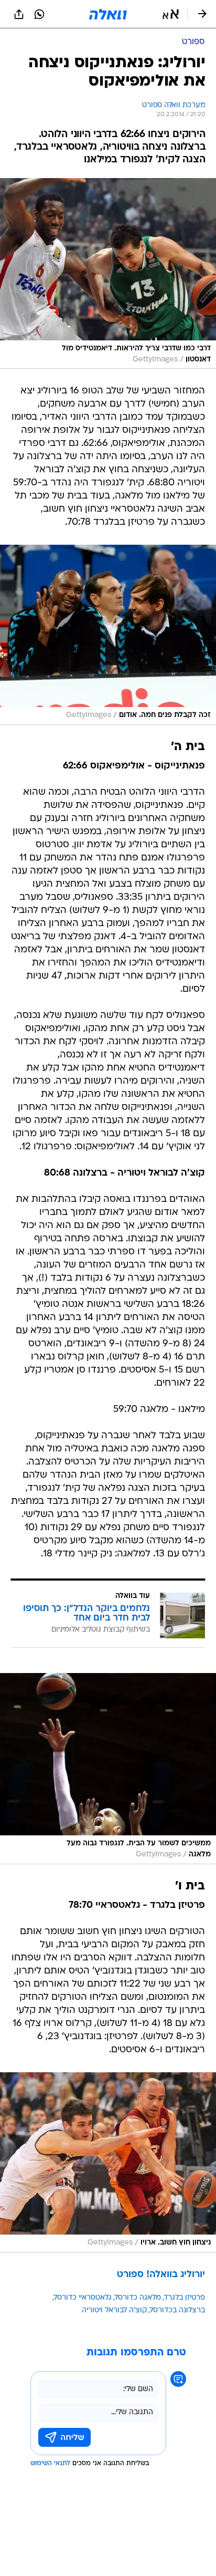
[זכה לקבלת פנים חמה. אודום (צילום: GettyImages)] (108, 635)
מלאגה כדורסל (138, 2298)
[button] (171, 14)
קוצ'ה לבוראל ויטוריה (114, 2310)
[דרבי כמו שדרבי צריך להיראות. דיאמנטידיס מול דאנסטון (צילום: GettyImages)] (108, 274)
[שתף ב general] (19, 14)
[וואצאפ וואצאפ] (39, 14)
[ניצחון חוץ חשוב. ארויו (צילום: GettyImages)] (108, 2162)
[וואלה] (108, 14)
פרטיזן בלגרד (185, 2298)
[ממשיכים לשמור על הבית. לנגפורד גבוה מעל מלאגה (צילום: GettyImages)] (108, 1769)
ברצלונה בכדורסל (177, 2310)
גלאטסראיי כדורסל (83, 2298)
